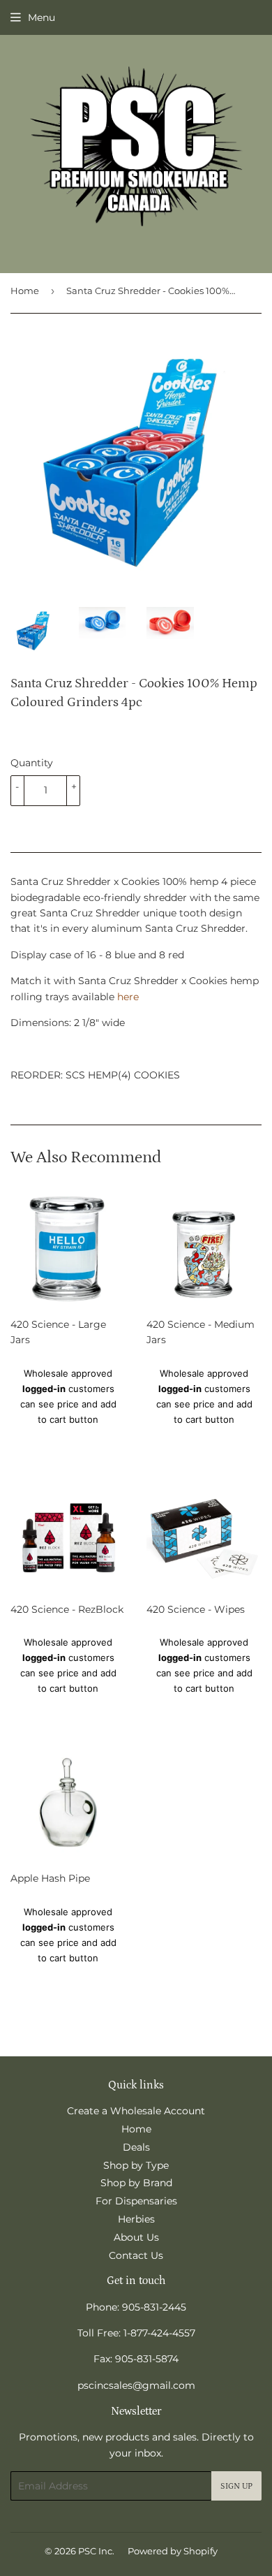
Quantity (32, 763)
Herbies (136, 2219)
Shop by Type (136, 2165)
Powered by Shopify (173, 2551)
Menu (41, 17)
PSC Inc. (96, 2551)
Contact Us (136, 2255)
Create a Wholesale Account (136, 2111)
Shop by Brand (136, 2183)
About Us (136, 2237)
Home (25, 291)
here (128, 997)
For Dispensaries (136, 2201)
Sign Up (236, 2486)
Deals (136, 2147)
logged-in (44, 1389)
